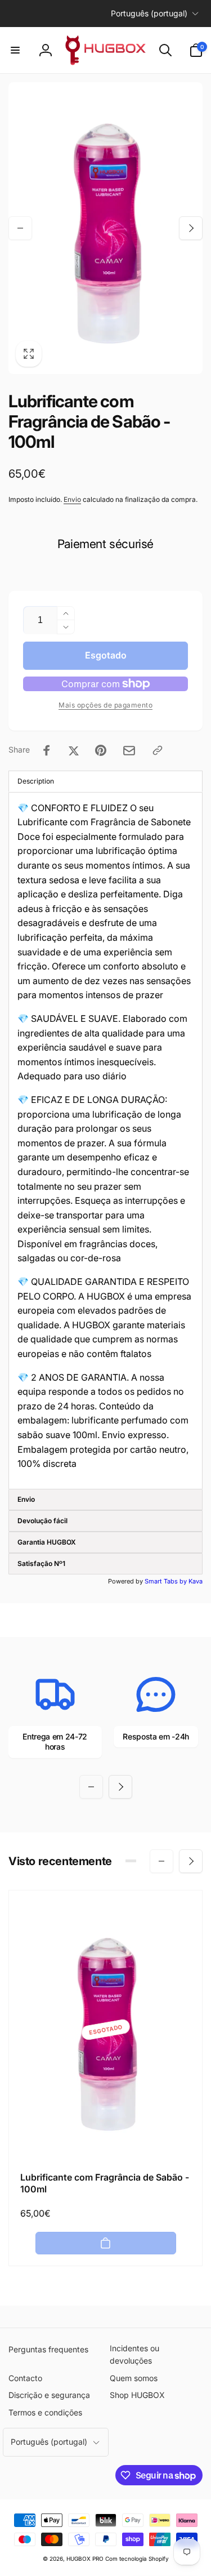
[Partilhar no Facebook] (47, 750)
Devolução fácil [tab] (42, 1521)
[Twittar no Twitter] (74, 750)
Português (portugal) (149, 13)
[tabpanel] (105, 1141)
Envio (72, 499)
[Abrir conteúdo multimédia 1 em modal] (105, 228)
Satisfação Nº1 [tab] (41, 1563)
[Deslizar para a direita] (191, 228)
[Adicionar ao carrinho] (106, 2243)
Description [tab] (36, 781)
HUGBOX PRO (85, 2559)
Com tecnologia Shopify (137, 2559)
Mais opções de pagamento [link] (105, 705)
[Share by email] (129, 751)
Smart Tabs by (167, 1581)
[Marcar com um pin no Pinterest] (101, 750)
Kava (196, 1581)
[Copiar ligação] (158, 750)
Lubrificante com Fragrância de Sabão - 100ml (105, 2183)
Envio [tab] (26, 1499)
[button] (15, 50)
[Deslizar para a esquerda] (20, 228)
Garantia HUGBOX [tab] (47, 1542)
